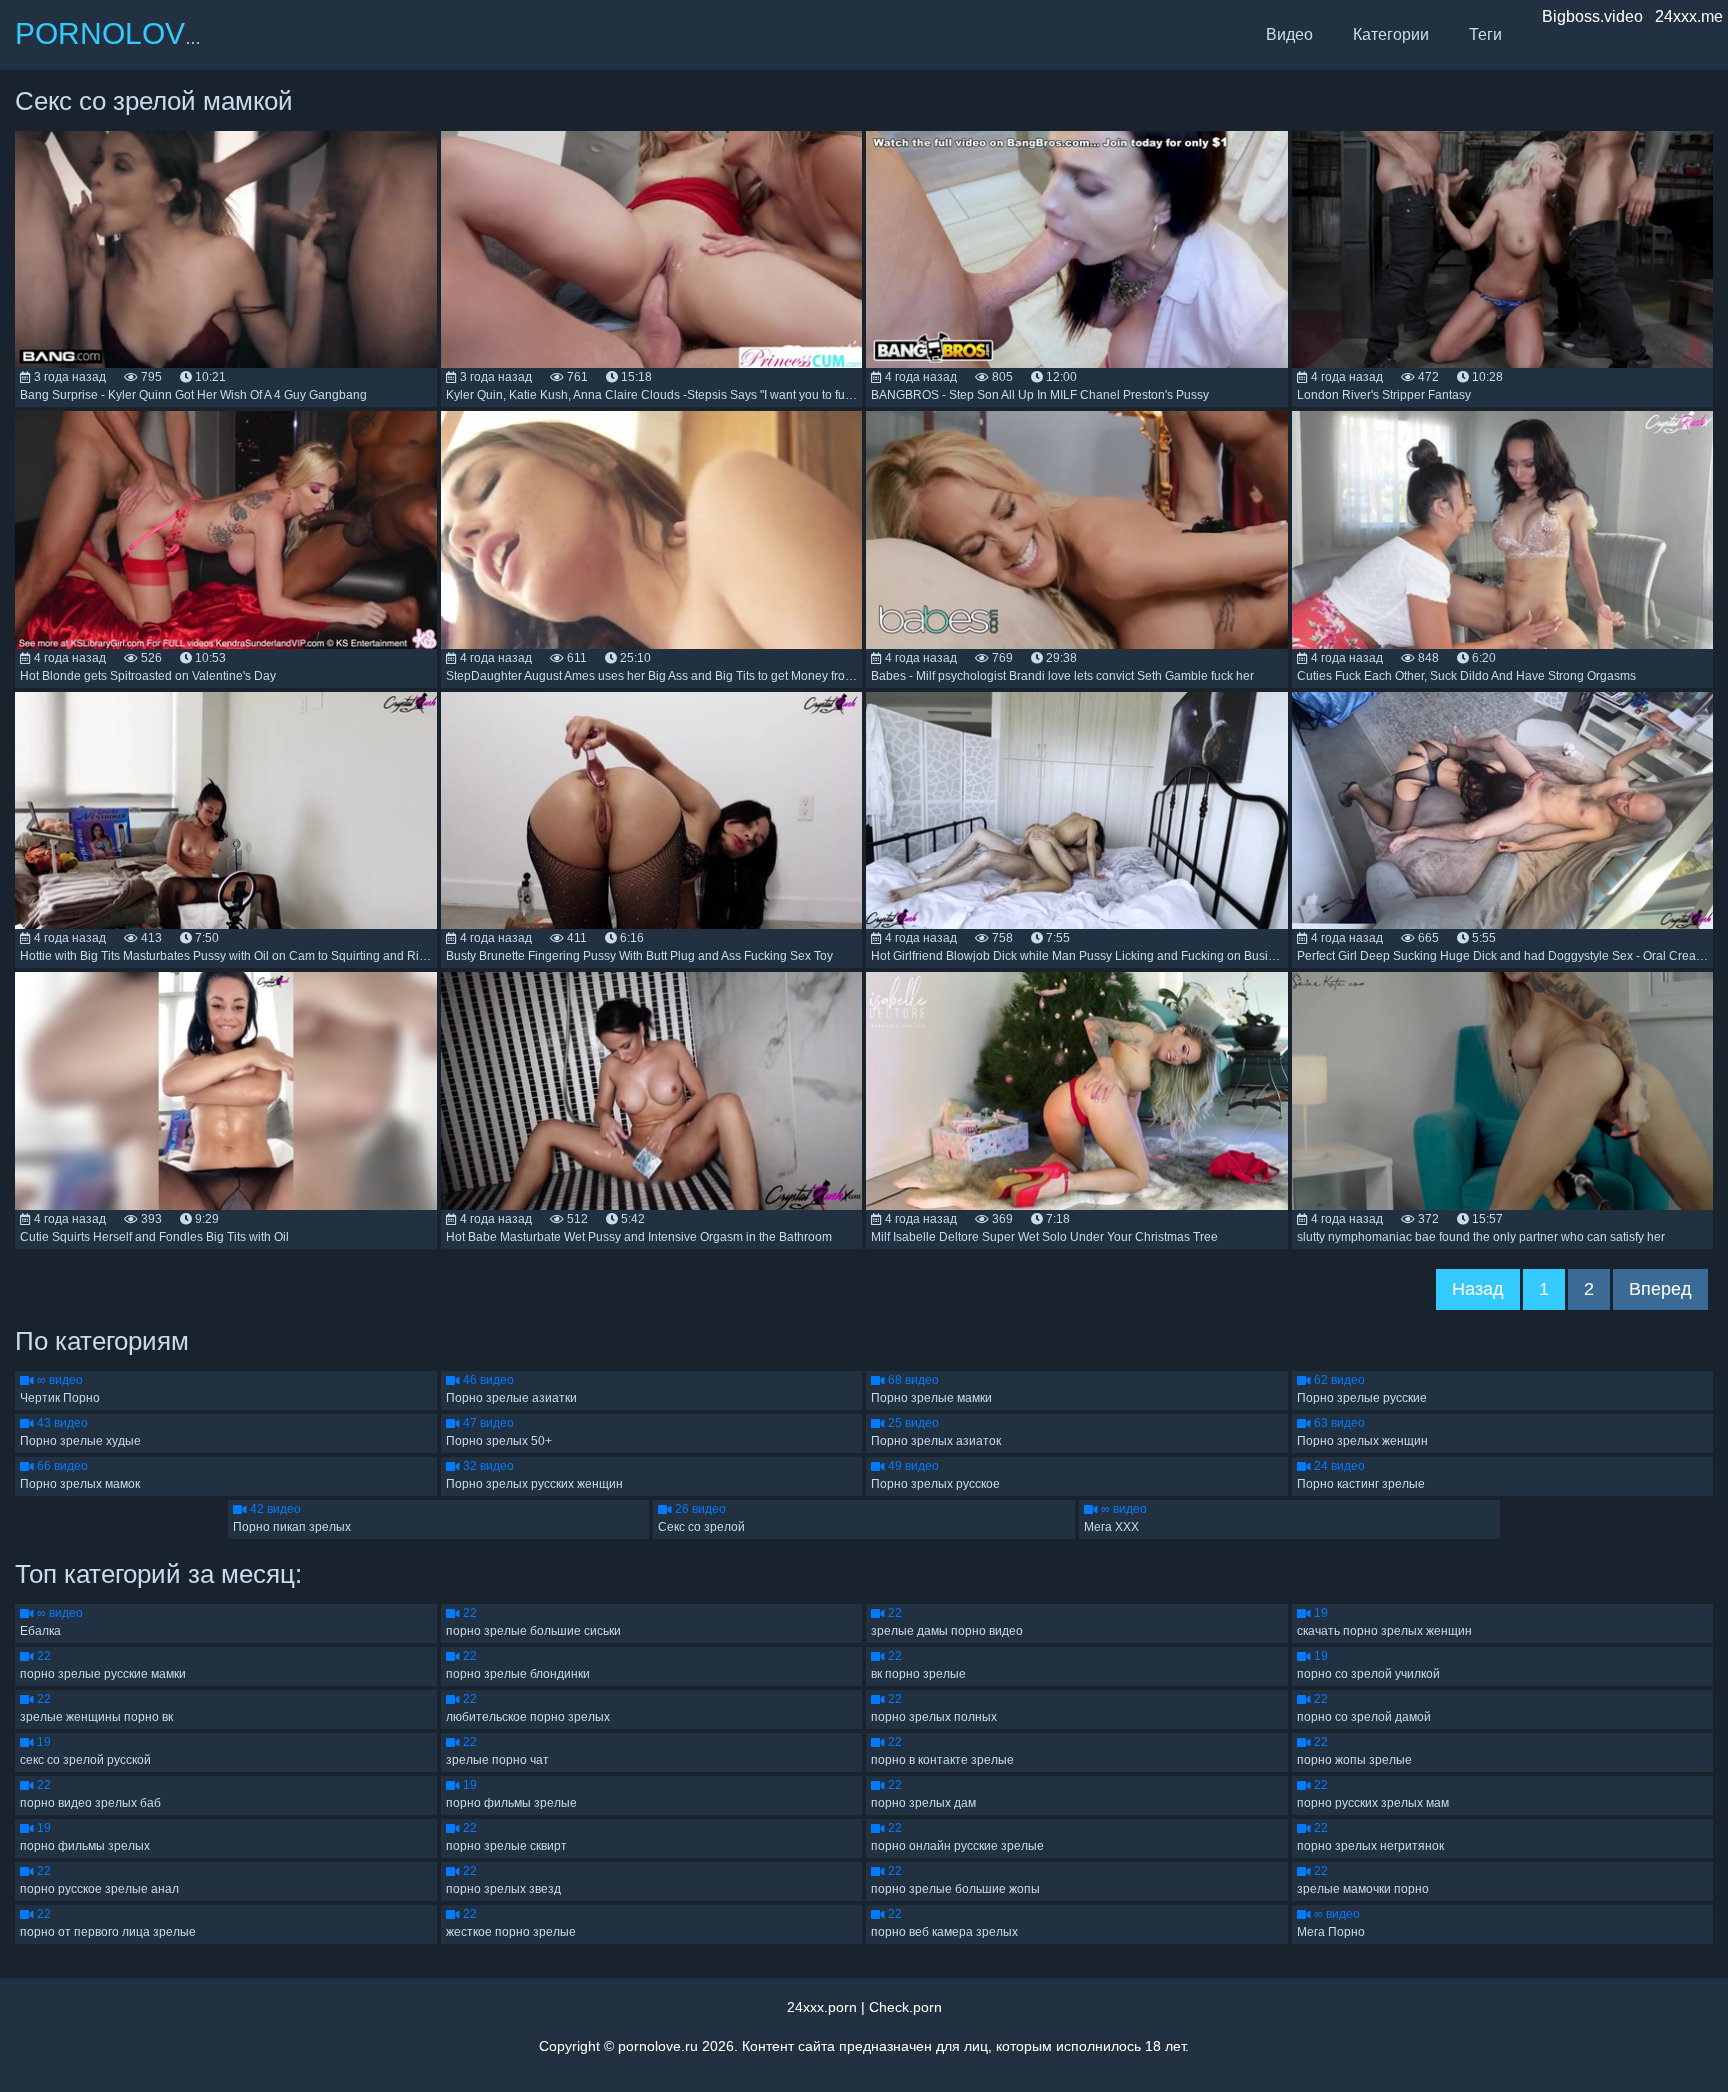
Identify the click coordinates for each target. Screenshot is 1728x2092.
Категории (1391, 34)
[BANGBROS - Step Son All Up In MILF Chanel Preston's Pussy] (1077, 249)
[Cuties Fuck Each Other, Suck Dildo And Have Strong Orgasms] (1503, 529)
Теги (1485, 34)
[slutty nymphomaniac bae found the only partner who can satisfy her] (1503, 1090)
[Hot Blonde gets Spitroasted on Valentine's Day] (226, 529)
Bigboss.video (1592, 16)
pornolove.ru (658, 2046)
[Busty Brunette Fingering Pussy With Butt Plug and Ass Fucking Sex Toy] (652, 810)
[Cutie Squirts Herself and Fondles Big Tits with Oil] (226, 1090)
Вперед (1660, 1289)
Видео (1289, 34)
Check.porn (905, 2007)
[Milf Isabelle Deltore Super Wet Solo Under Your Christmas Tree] (1077, 1090)
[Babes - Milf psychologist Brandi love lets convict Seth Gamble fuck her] (1077, 529)
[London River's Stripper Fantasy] (1503, 249)
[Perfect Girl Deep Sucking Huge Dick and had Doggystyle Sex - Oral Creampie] (1503, 810)
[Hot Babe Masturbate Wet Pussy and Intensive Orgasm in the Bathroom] (652, 1090)
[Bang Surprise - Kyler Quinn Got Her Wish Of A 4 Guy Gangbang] (226, 249)
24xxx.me (1689, 16)
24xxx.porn (822, 2007)
